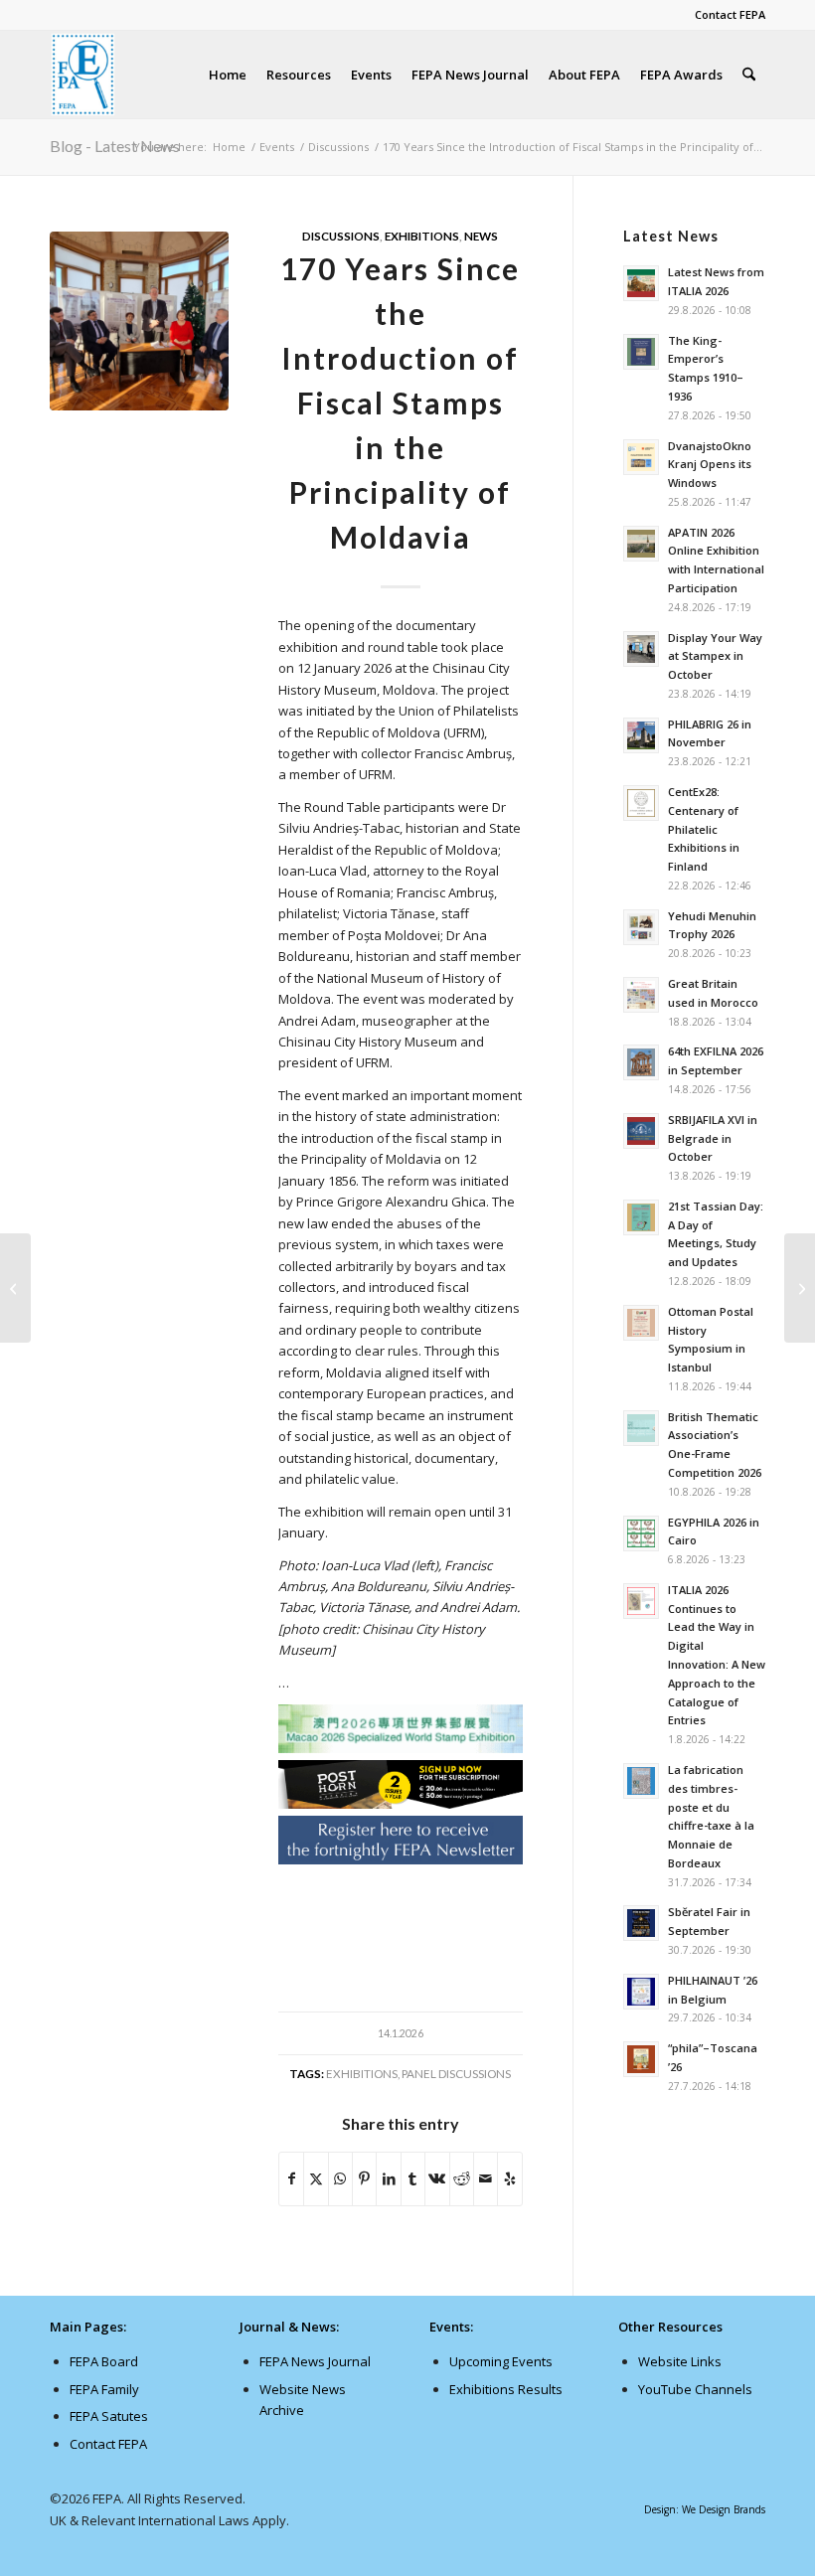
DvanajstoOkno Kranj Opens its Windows (710, 465)
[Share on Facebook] (291, 2178)
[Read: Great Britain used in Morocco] (641, 995)
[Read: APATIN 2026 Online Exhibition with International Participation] (641, 544)
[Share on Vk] (437, 2178)
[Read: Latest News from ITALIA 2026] (641, 283)
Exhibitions (422, 236)
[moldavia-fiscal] (139, 321)
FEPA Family (104, 2389)
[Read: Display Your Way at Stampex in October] (641, 649)
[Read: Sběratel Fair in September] (641, 1923)
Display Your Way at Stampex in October (715, 656)
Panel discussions (456, 2073)
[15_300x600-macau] (401, 1732)
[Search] (749, 75)
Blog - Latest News (115, 146)
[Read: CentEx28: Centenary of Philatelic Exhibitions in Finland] (641, 803)
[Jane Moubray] (15, 1288)
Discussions (341, 236)
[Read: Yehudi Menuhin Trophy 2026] (641, 927)
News (481, 236)
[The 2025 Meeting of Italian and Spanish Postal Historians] (800, 1288)
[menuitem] (725, 15)
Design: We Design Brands (705, 2509)
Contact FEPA (730, 14)
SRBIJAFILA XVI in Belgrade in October (713, 1138)
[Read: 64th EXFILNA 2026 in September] (641, 1062)
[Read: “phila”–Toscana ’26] (641, 2059)
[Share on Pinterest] (364, 2178)
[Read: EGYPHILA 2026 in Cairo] (641, 1533)
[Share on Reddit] (462, 2178)
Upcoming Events (501, 2361)
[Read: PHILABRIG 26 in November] (641, 735)
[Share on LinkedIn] (388, 2178)
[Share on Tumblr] (413, 2178)
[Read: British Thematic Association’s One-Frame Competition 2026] (641, 1428)
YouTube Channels (695, 2389)
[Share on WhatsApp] (340, 2178)
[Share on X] (316, 2178)
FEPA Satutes (109, 2416)
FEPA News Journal (315, 2361)
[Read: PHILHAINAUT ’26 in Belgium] (641, 1992)
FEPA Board (104, 2361)
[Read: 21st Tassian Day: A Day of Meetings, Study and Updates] (641, 1217)
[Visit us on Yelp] (509, 2178)
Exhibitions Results (506, 2389)
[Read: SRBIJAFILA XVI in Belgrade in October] (641, 1131)
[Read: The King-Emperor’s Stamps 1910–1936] (641, 352)
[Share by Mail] (486, 2178)
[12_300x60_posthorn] (401, 1804)
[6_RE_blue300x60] (401, 1859)
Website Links (680, 2361)
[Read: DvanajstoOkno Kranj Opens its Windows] (641, 457)
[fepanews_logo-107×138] (83, 75)
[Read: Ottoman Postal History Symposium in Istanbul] (641, 1323)
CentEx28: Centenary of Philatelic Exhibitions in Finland (704, 829)
